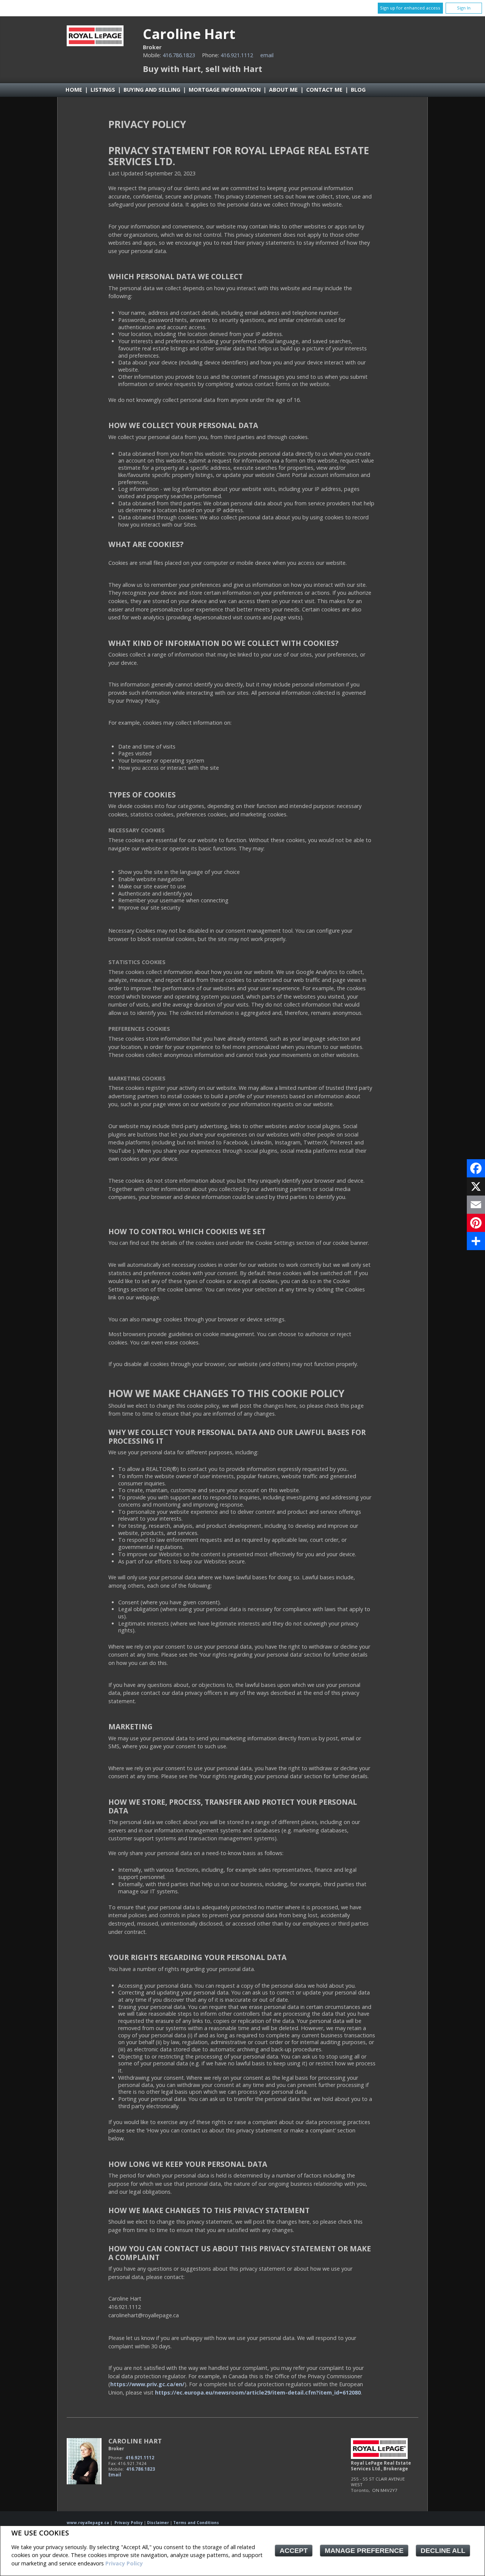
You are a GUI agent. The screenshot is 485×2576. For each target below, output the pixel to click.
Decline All (443, 2551)
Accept (294, 2551)
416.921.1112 (237, 55)
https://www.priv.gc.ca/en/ (147, 2384)
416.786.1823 (179, 55)
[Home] (95, 44)
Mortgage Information (225, 90)
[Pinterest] (476, 1223)
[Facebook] (476, 1168)
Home (74, 90)
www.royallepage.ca (88, 2523)
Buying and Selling (152, 90)
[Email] (476, 1205)
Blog (358, 90)
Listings (103, 90)
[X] (476, 1186)
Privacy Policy (124, 2563)
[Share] (476, 1241)
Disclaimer (158, 2523)
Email (267, 55)
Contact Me (324, 90)
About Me (283, 90)
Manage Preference (364, 2551)
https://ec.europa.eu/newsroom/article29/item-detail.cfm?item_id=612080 (258, 2392)
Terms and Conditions (196, 2523)
